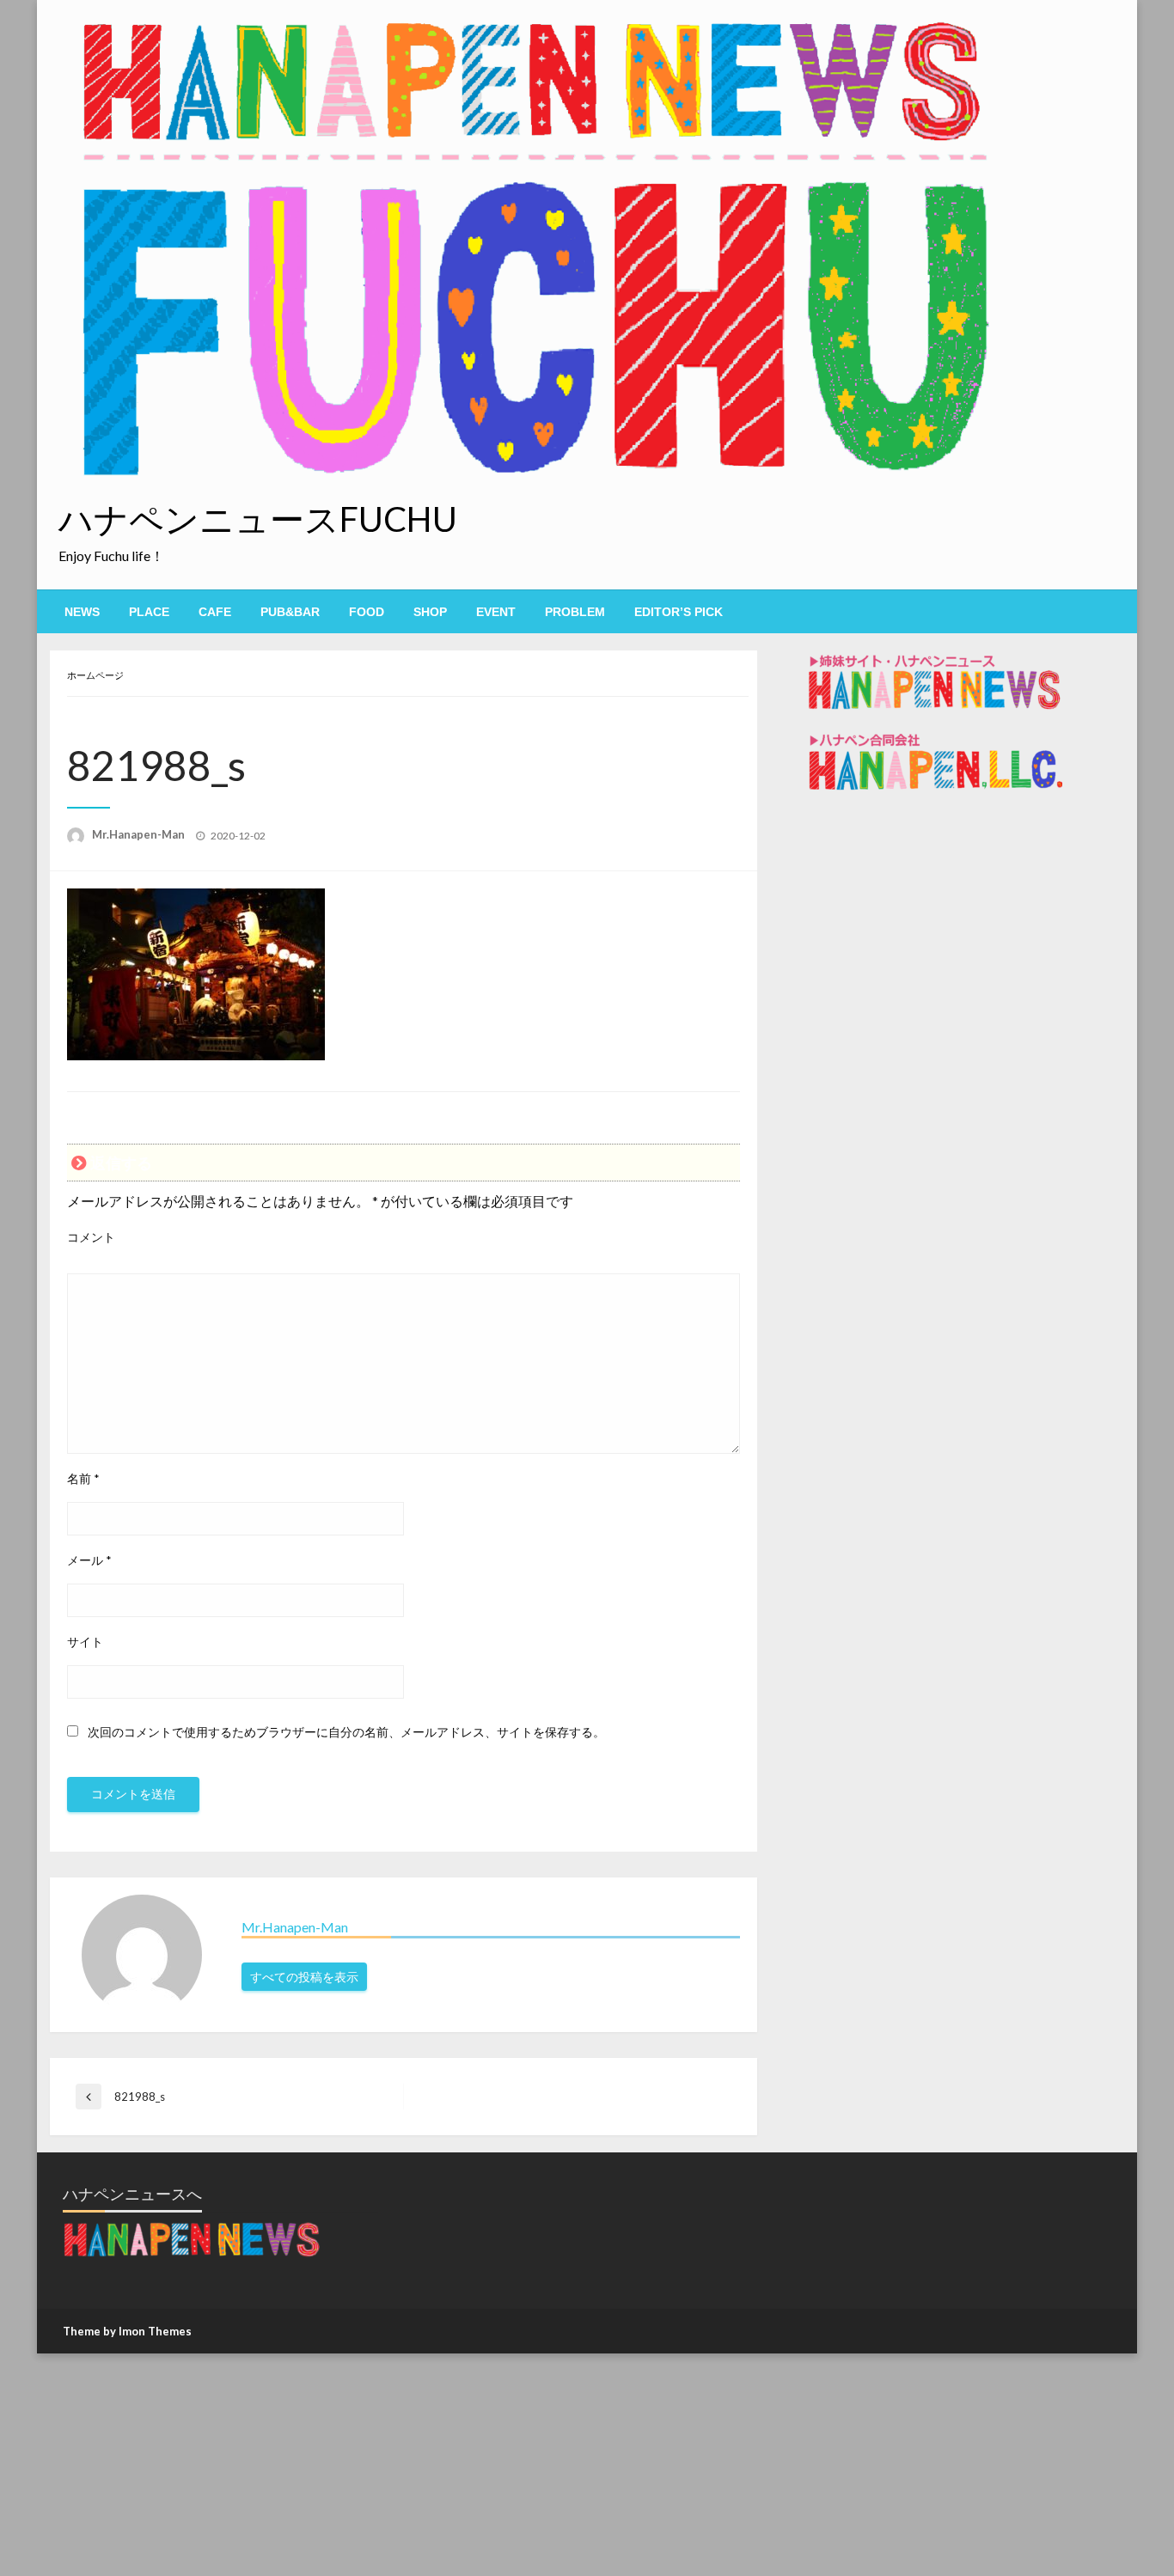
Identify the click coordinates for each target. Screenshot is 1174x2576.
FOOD (367, 612)
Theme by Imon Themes (127, 2331)
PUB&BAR (290, 612)
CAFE (215, 612)
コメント (91, 1237)
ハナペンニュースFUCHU (258, 519)
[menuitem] (82, 612)
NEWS (82, 612)
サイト (85, 1642)
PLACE (149, 612)
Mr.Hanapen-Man (140, 834)
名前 (83, 1478)
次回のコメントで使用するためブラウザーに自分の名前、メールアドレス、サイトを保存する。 (346, 1732)
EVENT (496, 612)
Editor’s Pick (679, 612)
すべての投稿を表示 (304, 1977)
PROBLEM (575, 612)
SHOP (430, 612)
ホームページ (95, 675)
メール (89, 1560)
